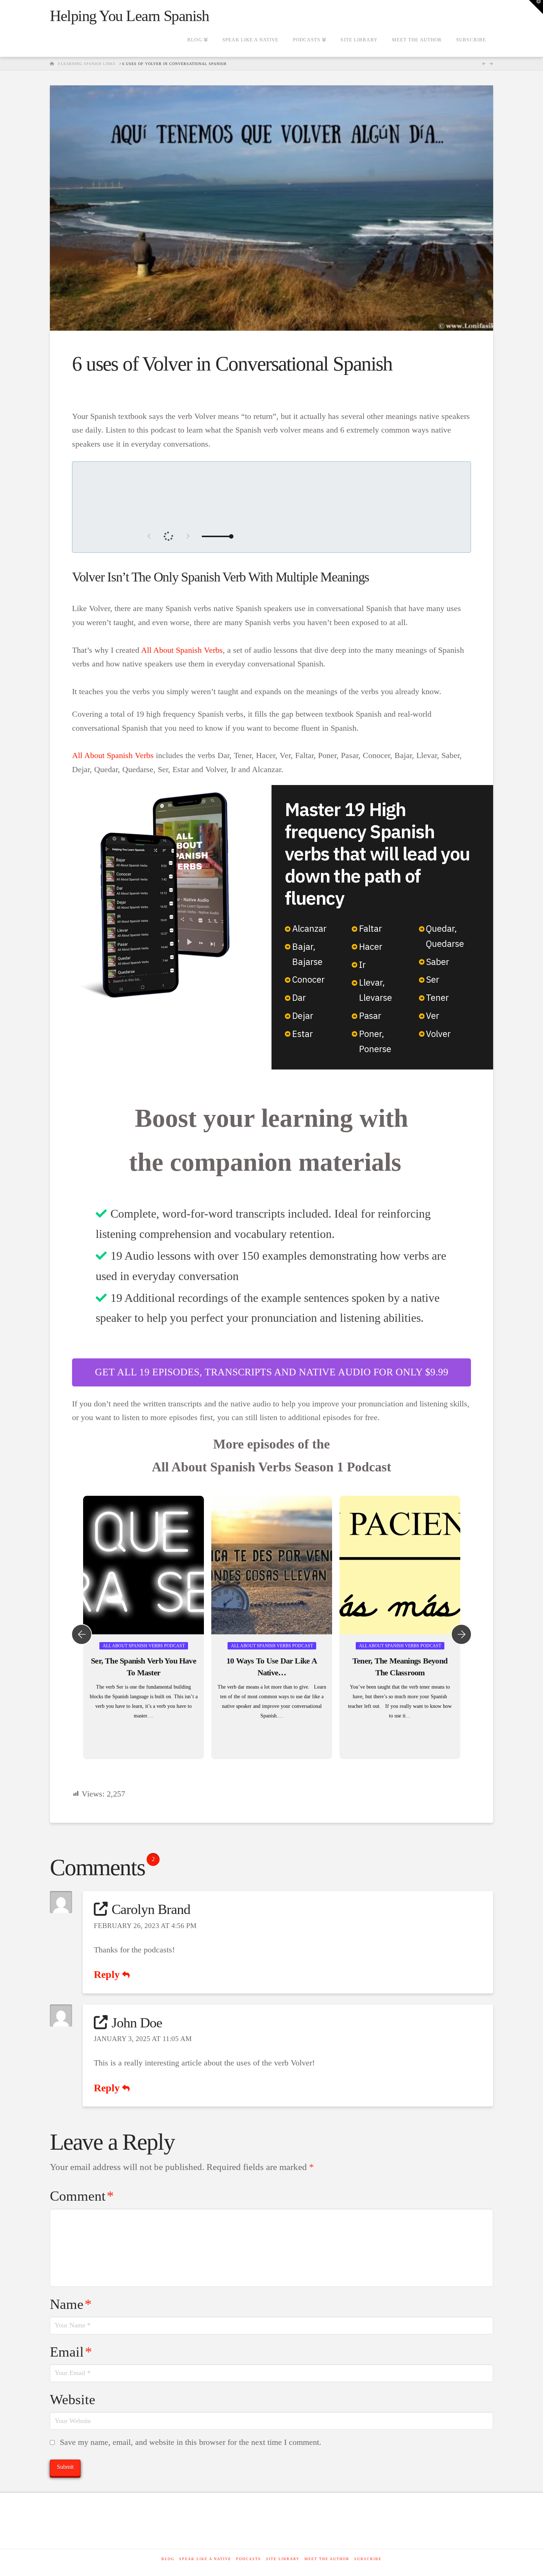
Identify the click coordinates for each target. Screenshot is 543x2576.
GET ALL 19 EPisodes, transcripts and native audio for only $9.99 (272, 1372)
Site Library (283, 2559)
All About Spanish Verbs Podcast (144, 1646)
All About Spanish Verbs (182, 650)
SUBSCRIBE (368, 2559)
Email (71, 2352)
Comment (82, 2196)
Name (71, 2304)
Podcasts (249, 2559)
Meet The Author (327, 2559)
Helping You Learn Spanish (129, 16)
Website (73, 2399)
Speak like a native (205, 2559)
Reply (108, 1974)
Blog (168, 2559)
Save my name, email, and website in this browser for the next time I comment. (191, 2442)
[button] (536, 7)
